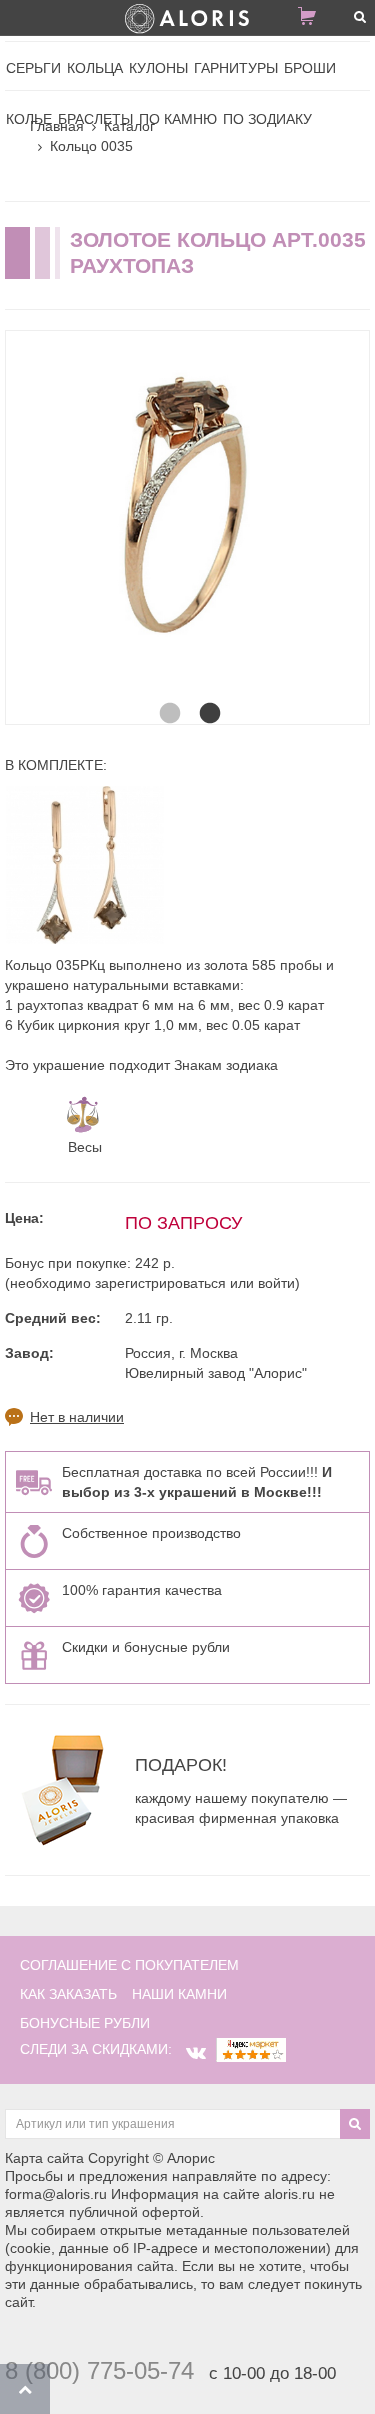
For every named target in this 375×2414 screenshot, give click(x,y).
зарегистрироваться (160, 1283)
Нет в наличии (77, 1417)
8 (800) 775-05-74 (99, 2370)
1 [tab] (168, 694)
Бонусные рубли (85, 2023)
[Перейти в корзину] (315, 20)
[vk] (196, 2053)
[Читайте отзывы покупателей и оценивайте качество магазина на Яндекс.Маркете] (251, 2049)
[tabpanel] (187, 512)
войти (276, 1283)
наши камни (179, 1994)
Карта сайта (44, 2158)
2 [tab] (208, 694)
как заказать (68, 1994)
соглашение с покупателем (129, 1965)
